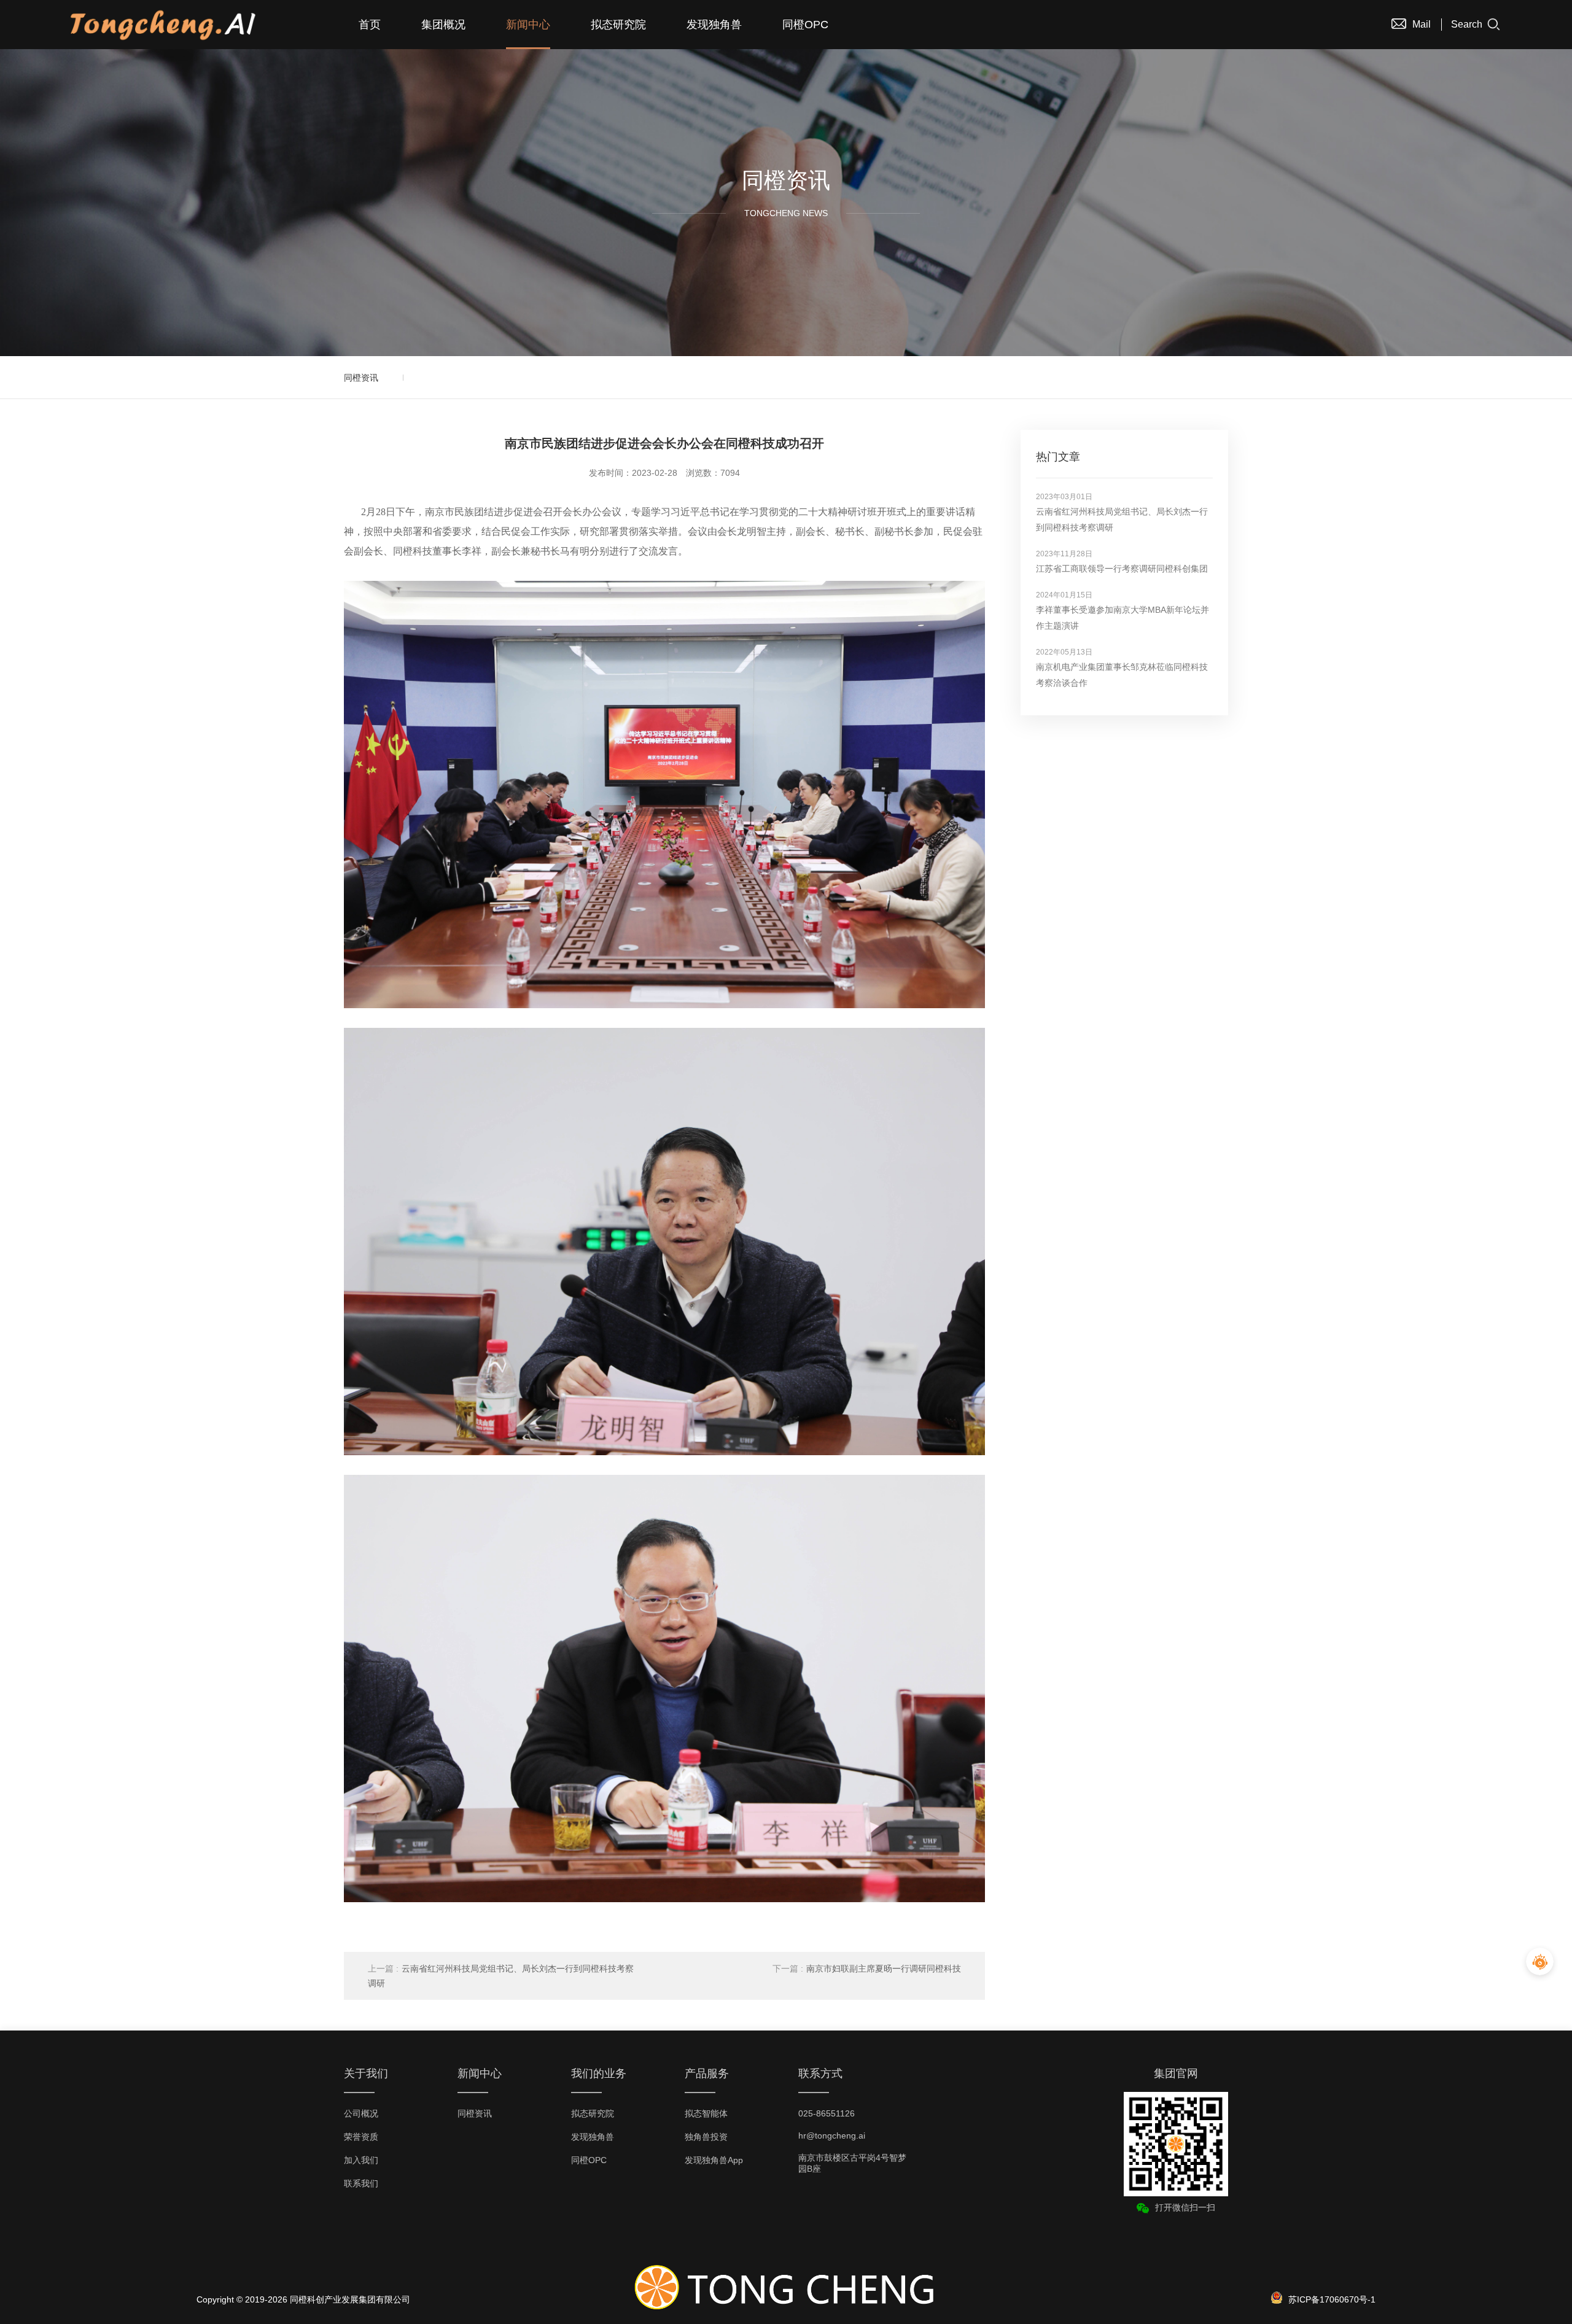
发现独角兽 (714, 25)
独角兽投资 (706, 2137)
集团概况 (443, 25)
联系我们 (361, 2183)
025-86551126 (827, 2113)
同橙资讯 (361, 378)
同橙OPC (805, 25)
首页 (370, 25)
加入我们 (361, 2160)
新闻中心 (528, 25)
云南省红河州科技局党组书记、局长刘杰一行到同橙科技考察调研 (501, 1976)
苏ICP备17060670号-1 (1332, 2299)
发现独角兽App (714, 2160)
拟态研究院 (618, 25)
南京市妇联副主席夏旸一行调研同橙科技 (867, 1968)
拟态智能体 (706, 2113)
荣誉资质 (361, 2137)
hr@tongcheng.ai (832, 2136)
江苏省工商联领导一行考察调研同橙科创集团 (1122, 569)
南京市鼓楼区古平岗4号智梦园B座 (852, 2163)
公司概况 (361, 2113)
